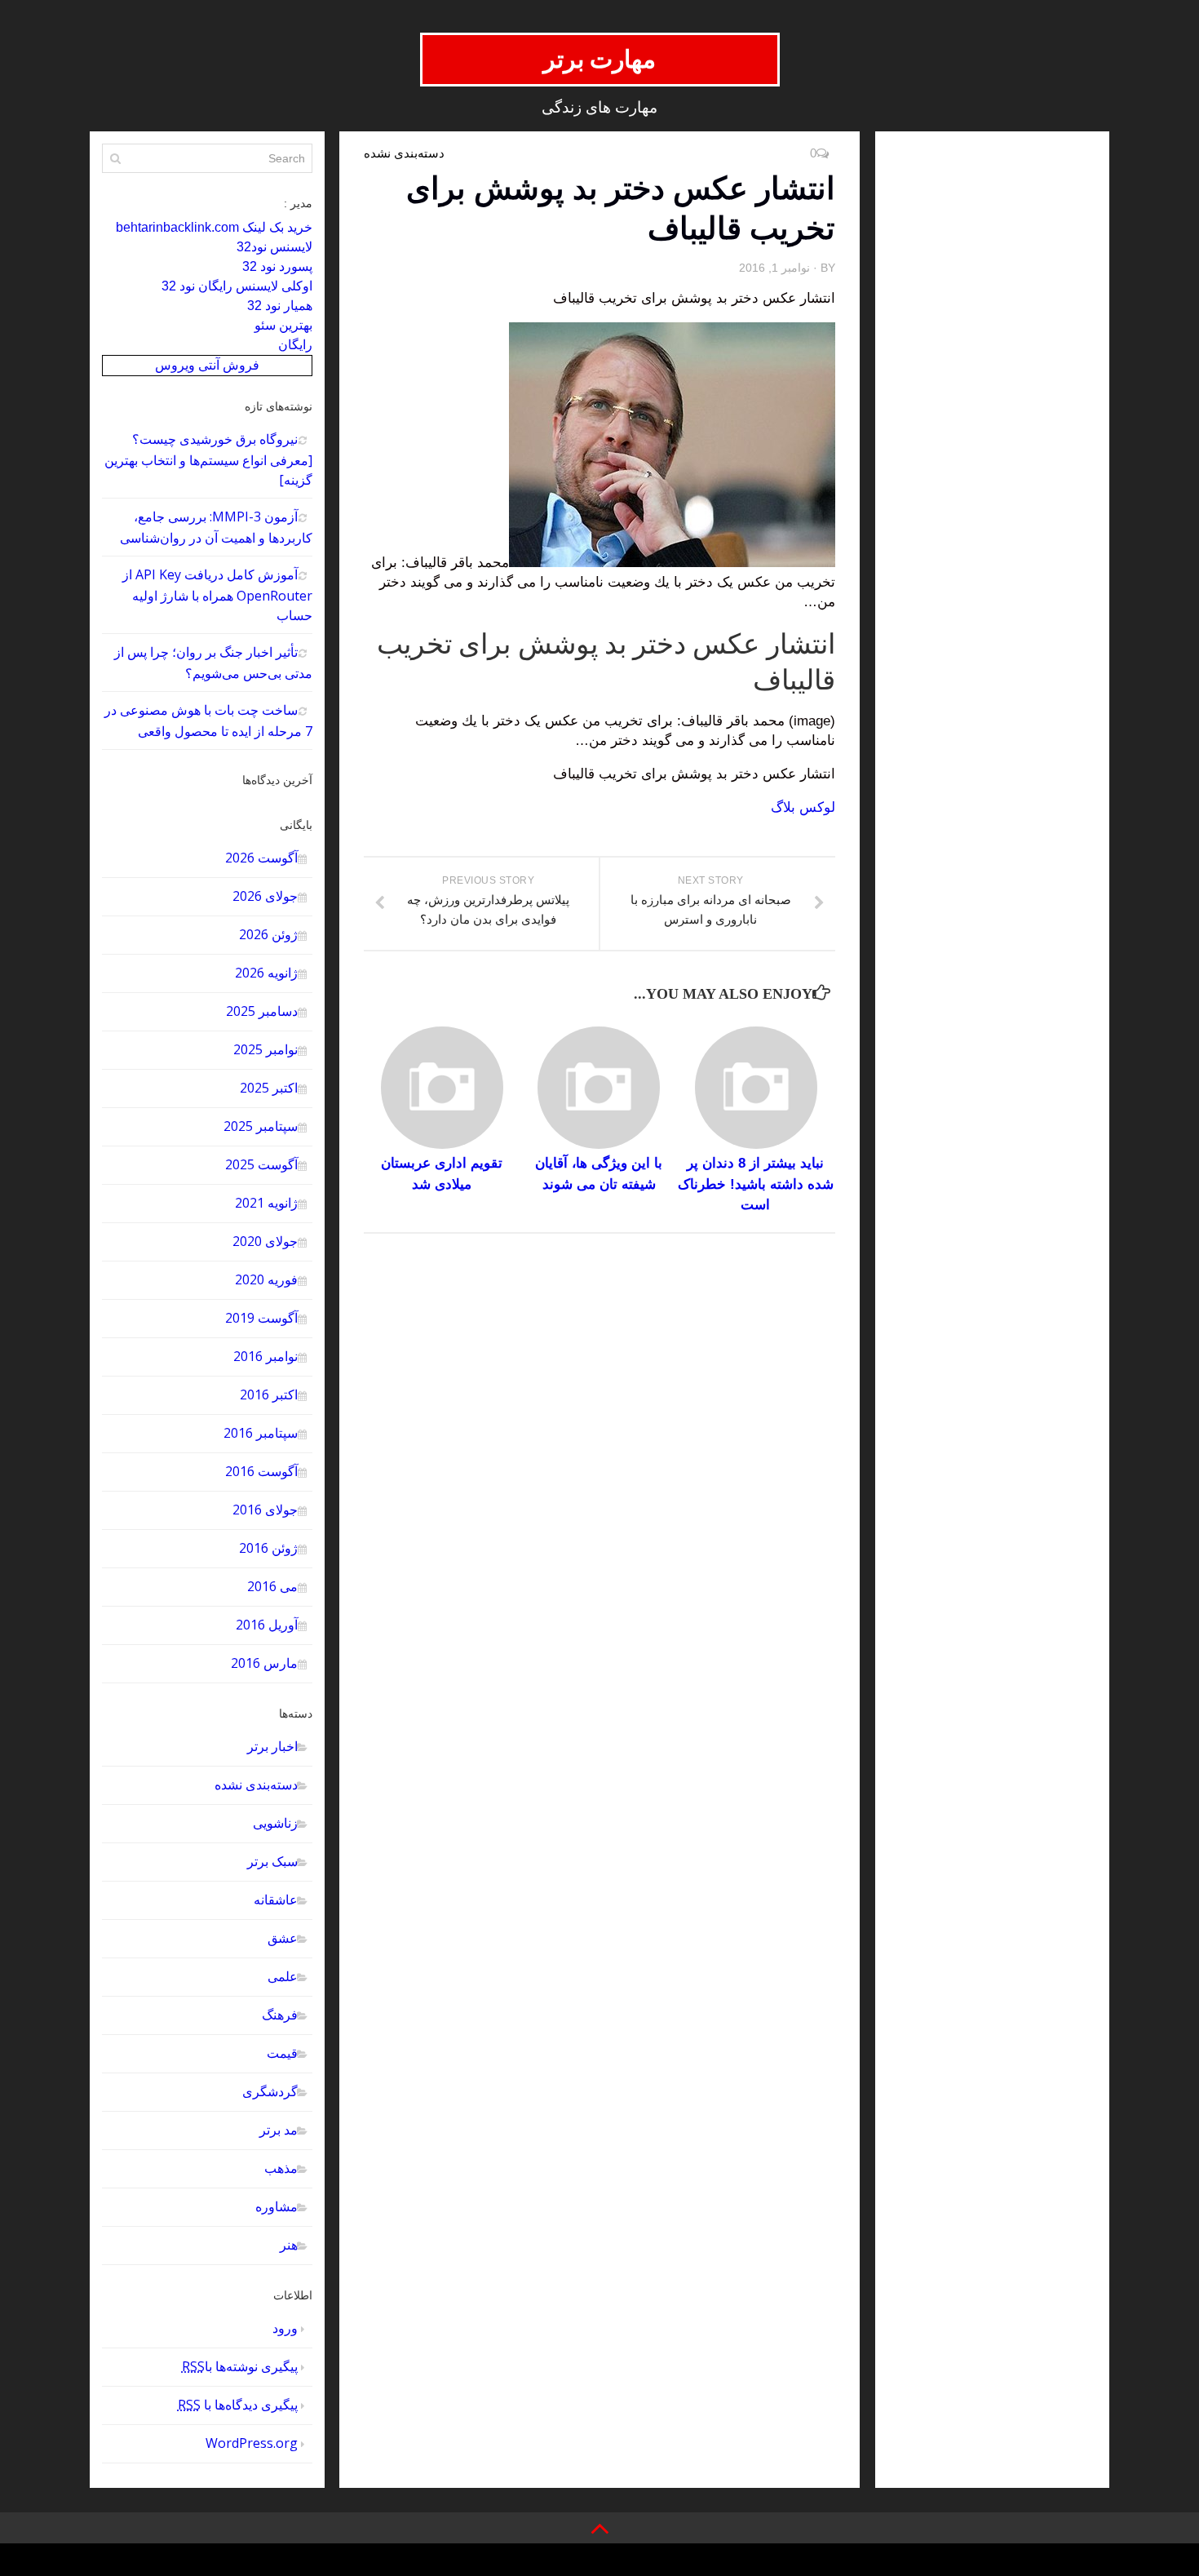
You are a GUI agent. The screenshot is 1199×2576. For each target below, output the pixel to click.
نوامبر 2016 (265, 1356)
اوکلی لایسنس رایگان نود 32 (237, 286)
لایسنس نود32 (274, 247)
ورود (285, 2328)
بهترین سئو (283, 325)
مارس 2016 (264, 1663)
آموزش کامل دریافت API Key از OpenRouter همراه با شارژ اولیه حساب (217, 595)
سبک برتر (272, 1861)
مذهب (281, 2168)
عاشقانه (276, 1900)
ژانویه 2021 (266, 1203)
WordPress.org (252, 2443)
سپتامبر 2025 (261, 1126)
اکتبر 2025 (269, 1088)
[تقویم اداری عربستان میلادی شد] (442, 1088)
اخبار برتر (272, 1746)
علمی (283, 1976)
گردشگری (270, 2091)
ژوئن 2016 (268, 1548)
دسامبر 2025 (262, 1011)
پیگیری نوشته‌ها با (240, 2366)
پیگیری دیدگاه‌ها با (238, 2405)
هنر (289, 2245)
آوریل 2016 (267, 1625)
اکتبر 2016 (269, 1394)
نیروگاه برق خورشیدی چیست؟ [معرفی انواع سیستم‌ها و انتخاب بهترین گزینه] (208, 459)
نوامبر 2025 (265, 1049)
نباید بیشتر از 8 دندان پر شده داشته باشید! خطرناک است (756, 1184)
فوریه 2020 (266, 1279)
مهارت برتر (600, 59)
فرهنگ (280, 2015)
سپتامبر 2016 (261, 1433)
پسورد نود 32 (277, 266)
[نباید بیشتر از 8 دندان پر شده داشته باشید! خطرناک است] (756, 1088)
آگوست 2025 (261, 1164)
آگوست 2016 (261, 1471)
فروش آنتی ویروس (207, 365)
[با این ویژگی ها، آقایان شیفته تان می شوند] (599, 1088)
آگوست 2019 (261, 1318)
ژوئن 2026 (268, 934)
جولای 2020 (265, 1241)
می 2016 (272, 1586)
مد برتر (279, 2130)
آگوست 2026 (261, 858)
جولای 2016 (265, 1510)
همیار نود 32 (280, 306)
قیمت (282, 2053)
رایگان (295, 345)
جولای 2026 (265, 896)
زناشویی (275, 1823)
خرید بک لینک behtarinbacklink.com (214, 227)
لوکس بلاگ (803, 807)
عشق (283, 1938)
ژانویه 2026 (266, 973)
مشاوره (277, 2206)
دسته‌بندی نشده (256, 1785)
